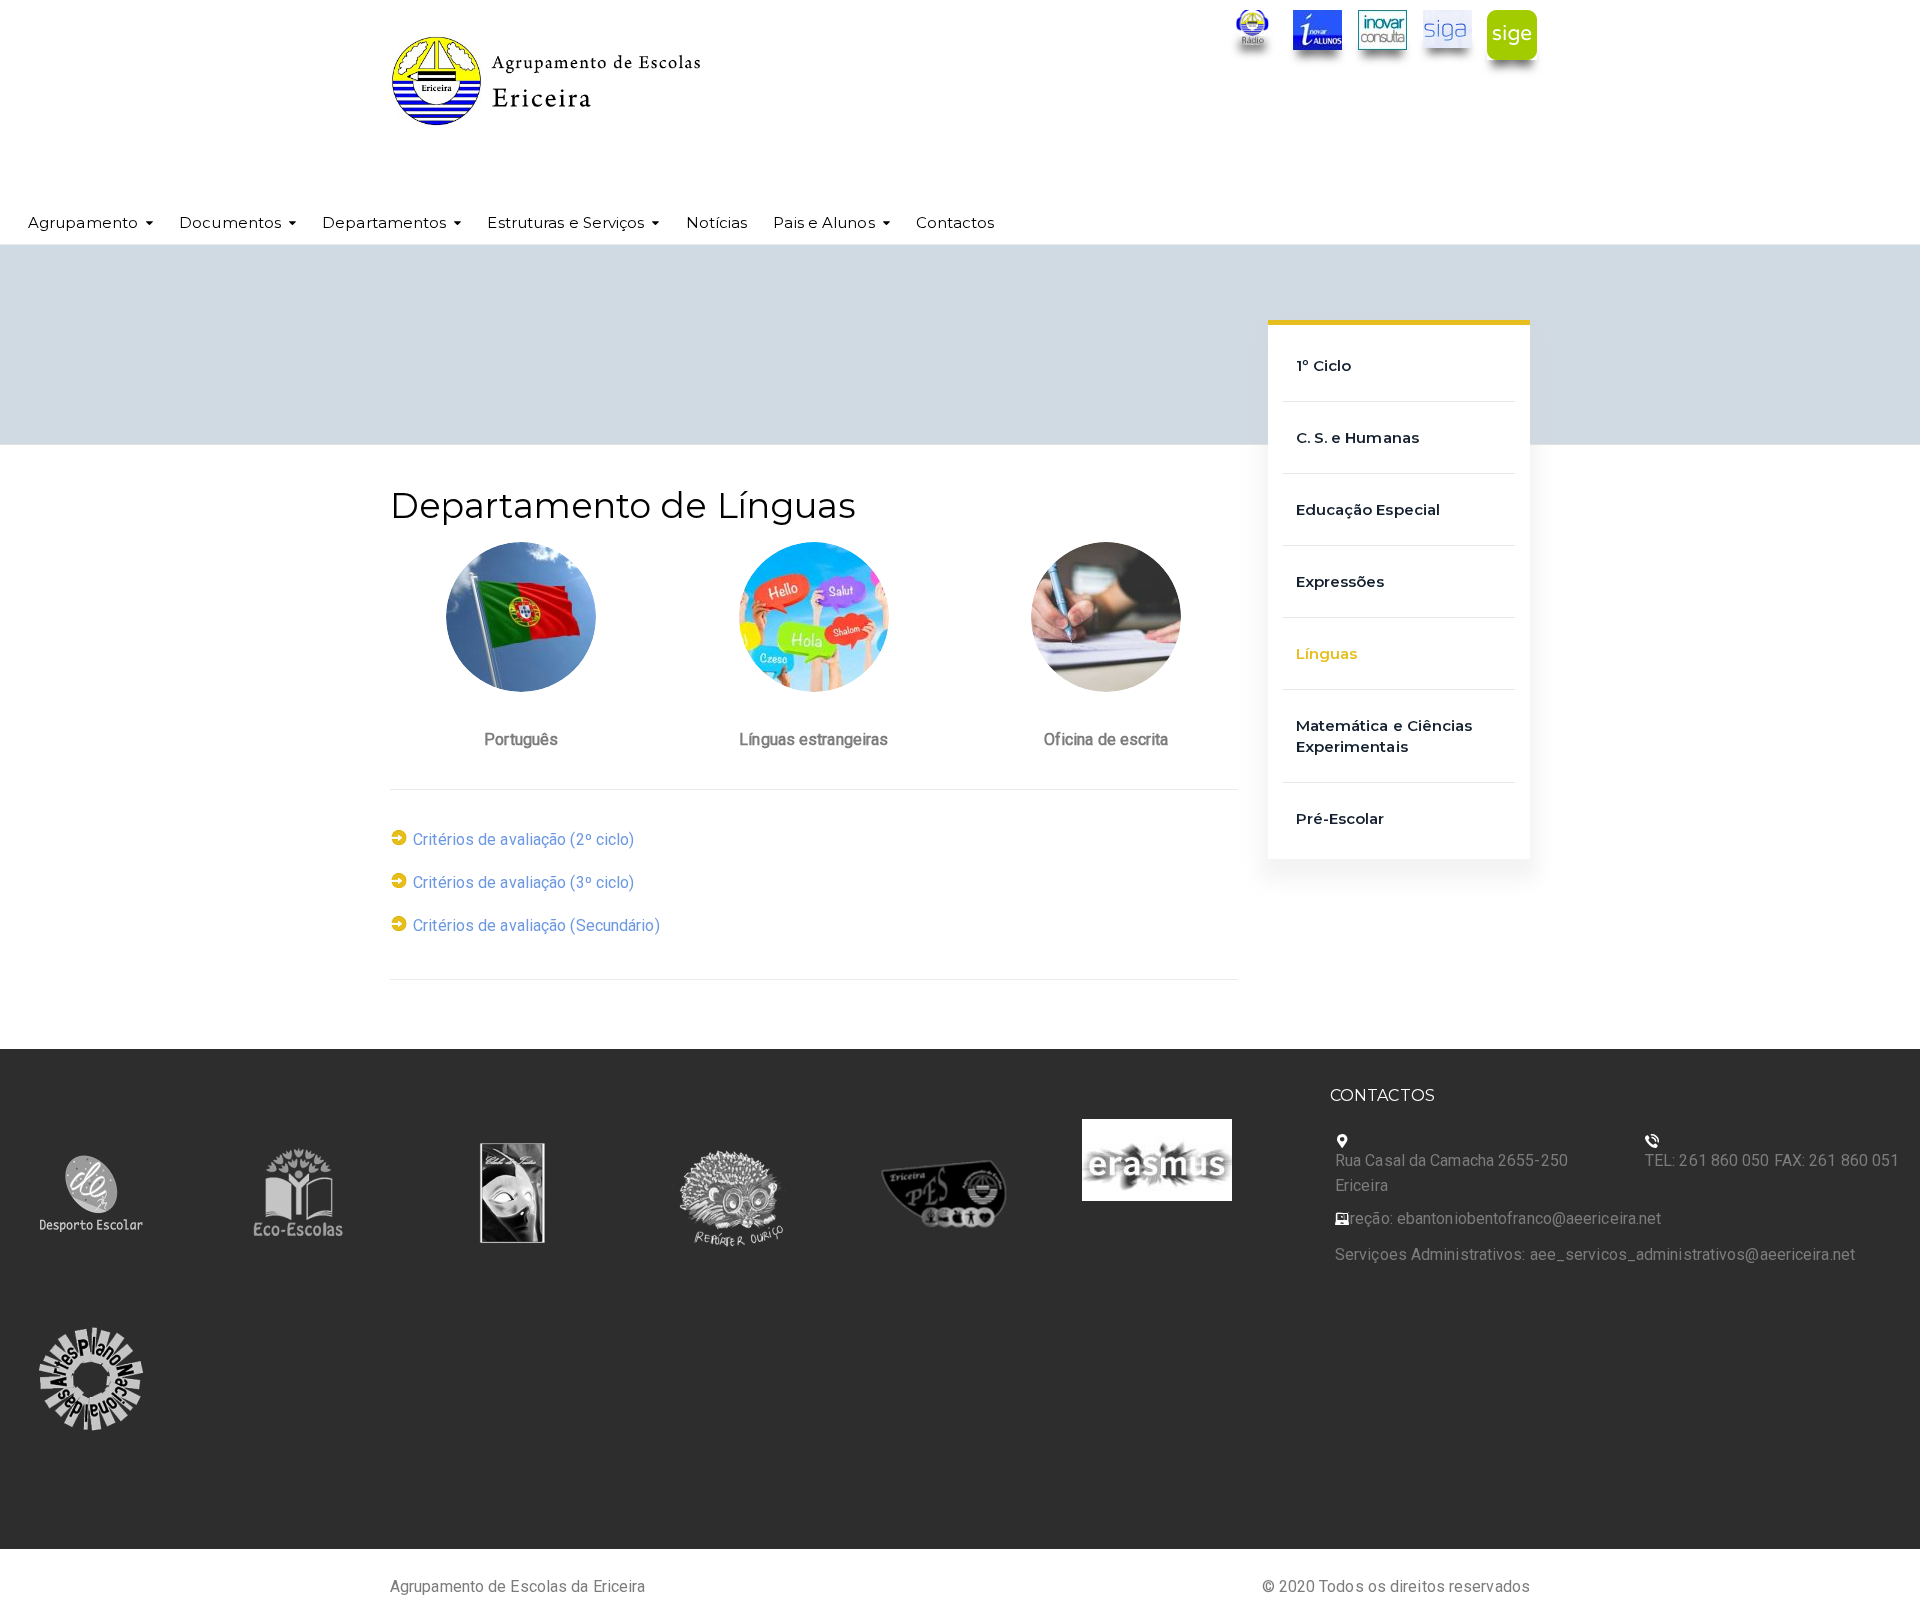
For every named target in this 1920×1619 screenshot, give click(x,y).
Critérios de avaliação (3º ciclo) (523, 882)
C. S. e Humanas (1358, 437)
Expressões (1340, 581)
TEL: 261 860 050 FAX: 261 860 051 (1772, 1160)
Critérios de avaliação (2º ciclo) (523, 839)
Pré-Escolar (1340, 818)
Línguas (1327, 653)
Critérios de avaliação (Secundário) (536, 925)
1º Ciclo (1324, 365)
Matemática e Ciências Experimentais (1384, 736)
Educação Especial (1368, 509)
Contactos (955, 222)
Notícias (717, 222)
